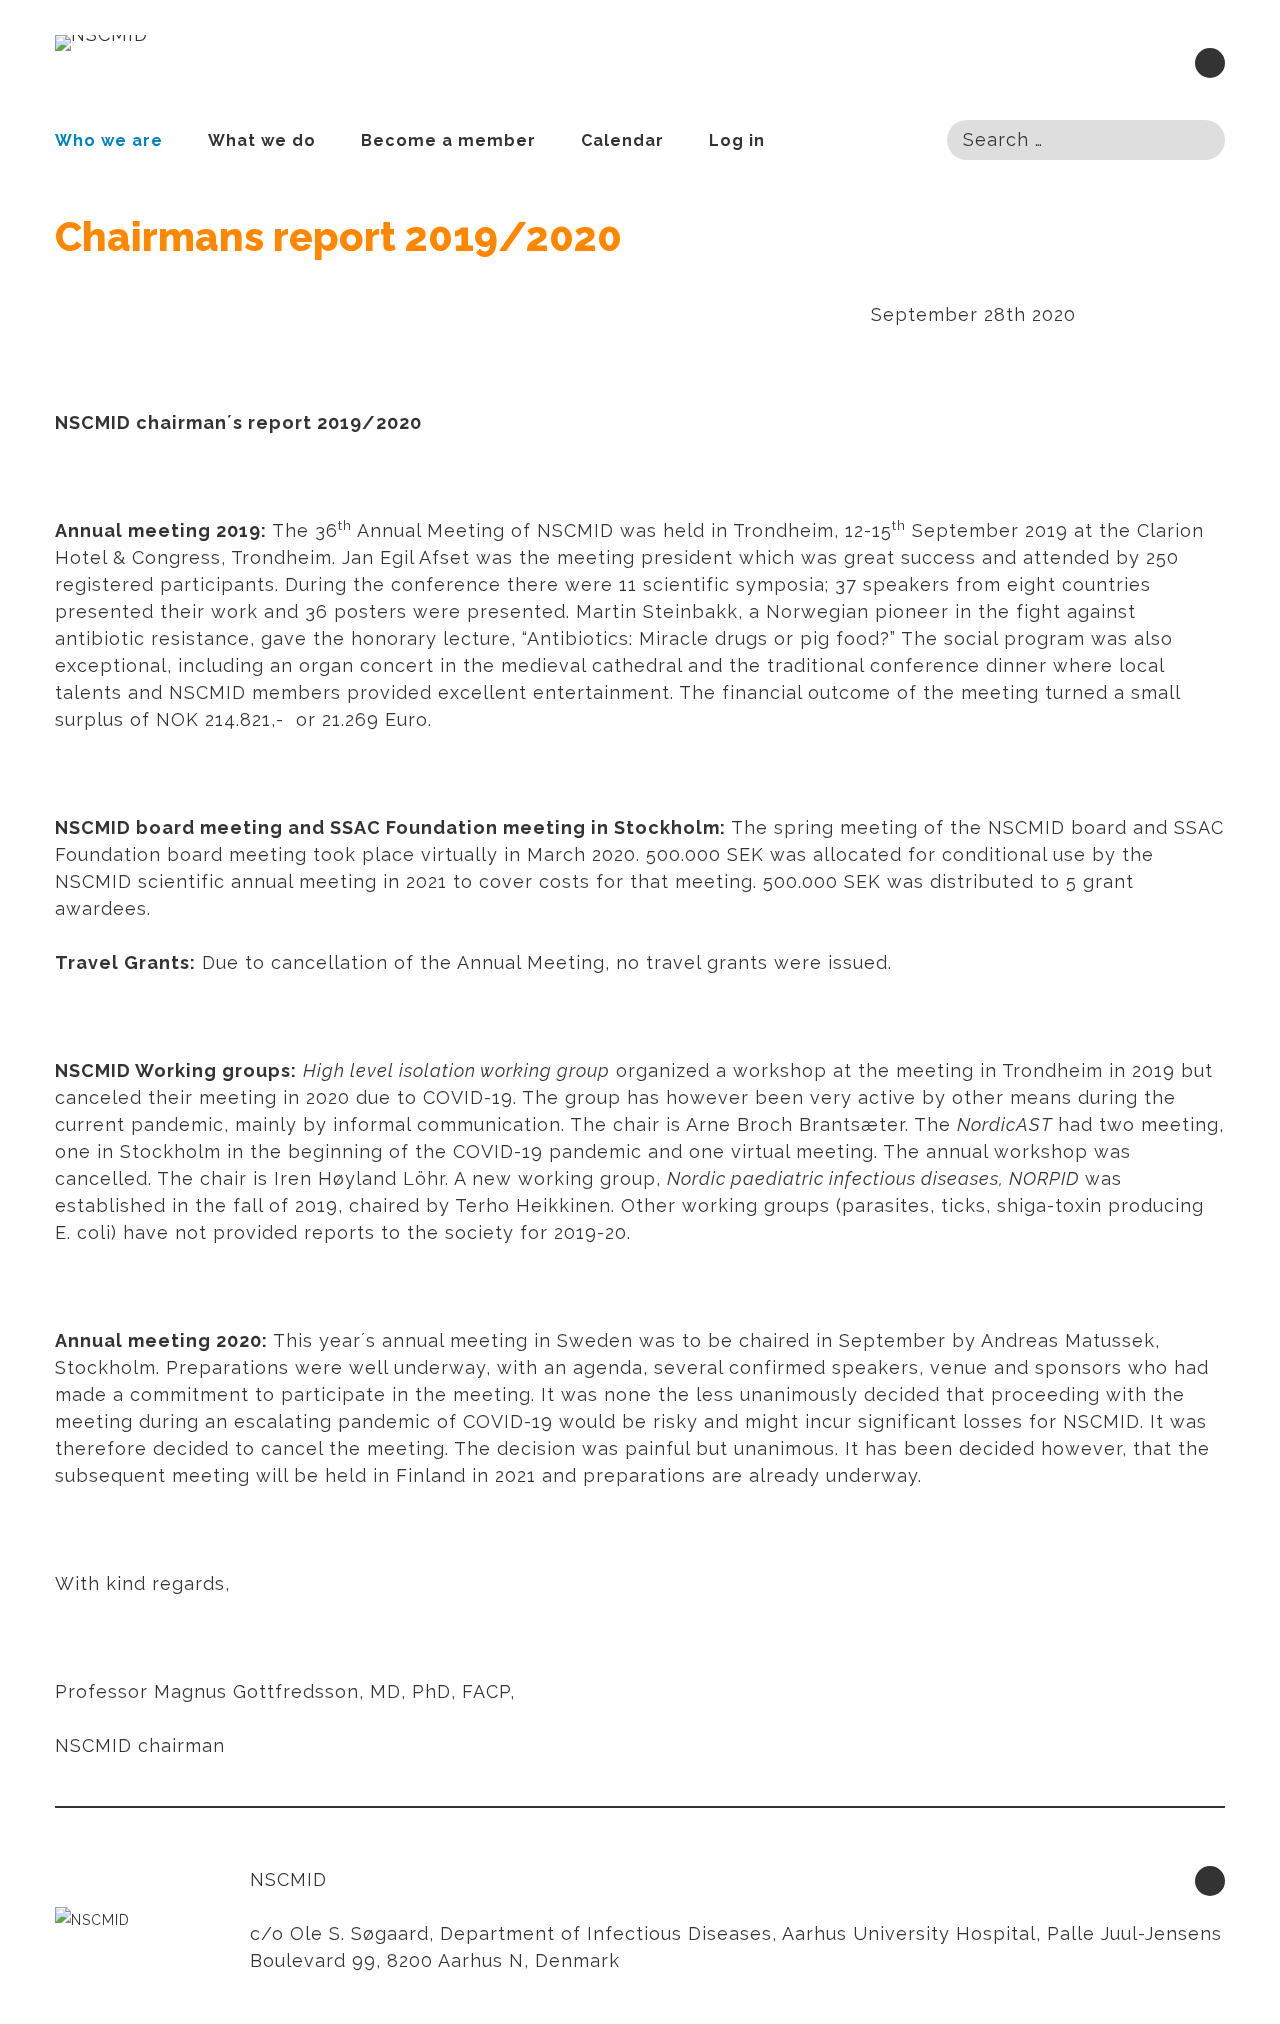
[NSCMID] (101, 43)
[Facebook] (1210, 63)
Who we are (109, 140)
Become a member (448, 140)
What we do (262, 140)
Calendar (622, 140)
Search (1197, 138)
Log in (737, 140)
